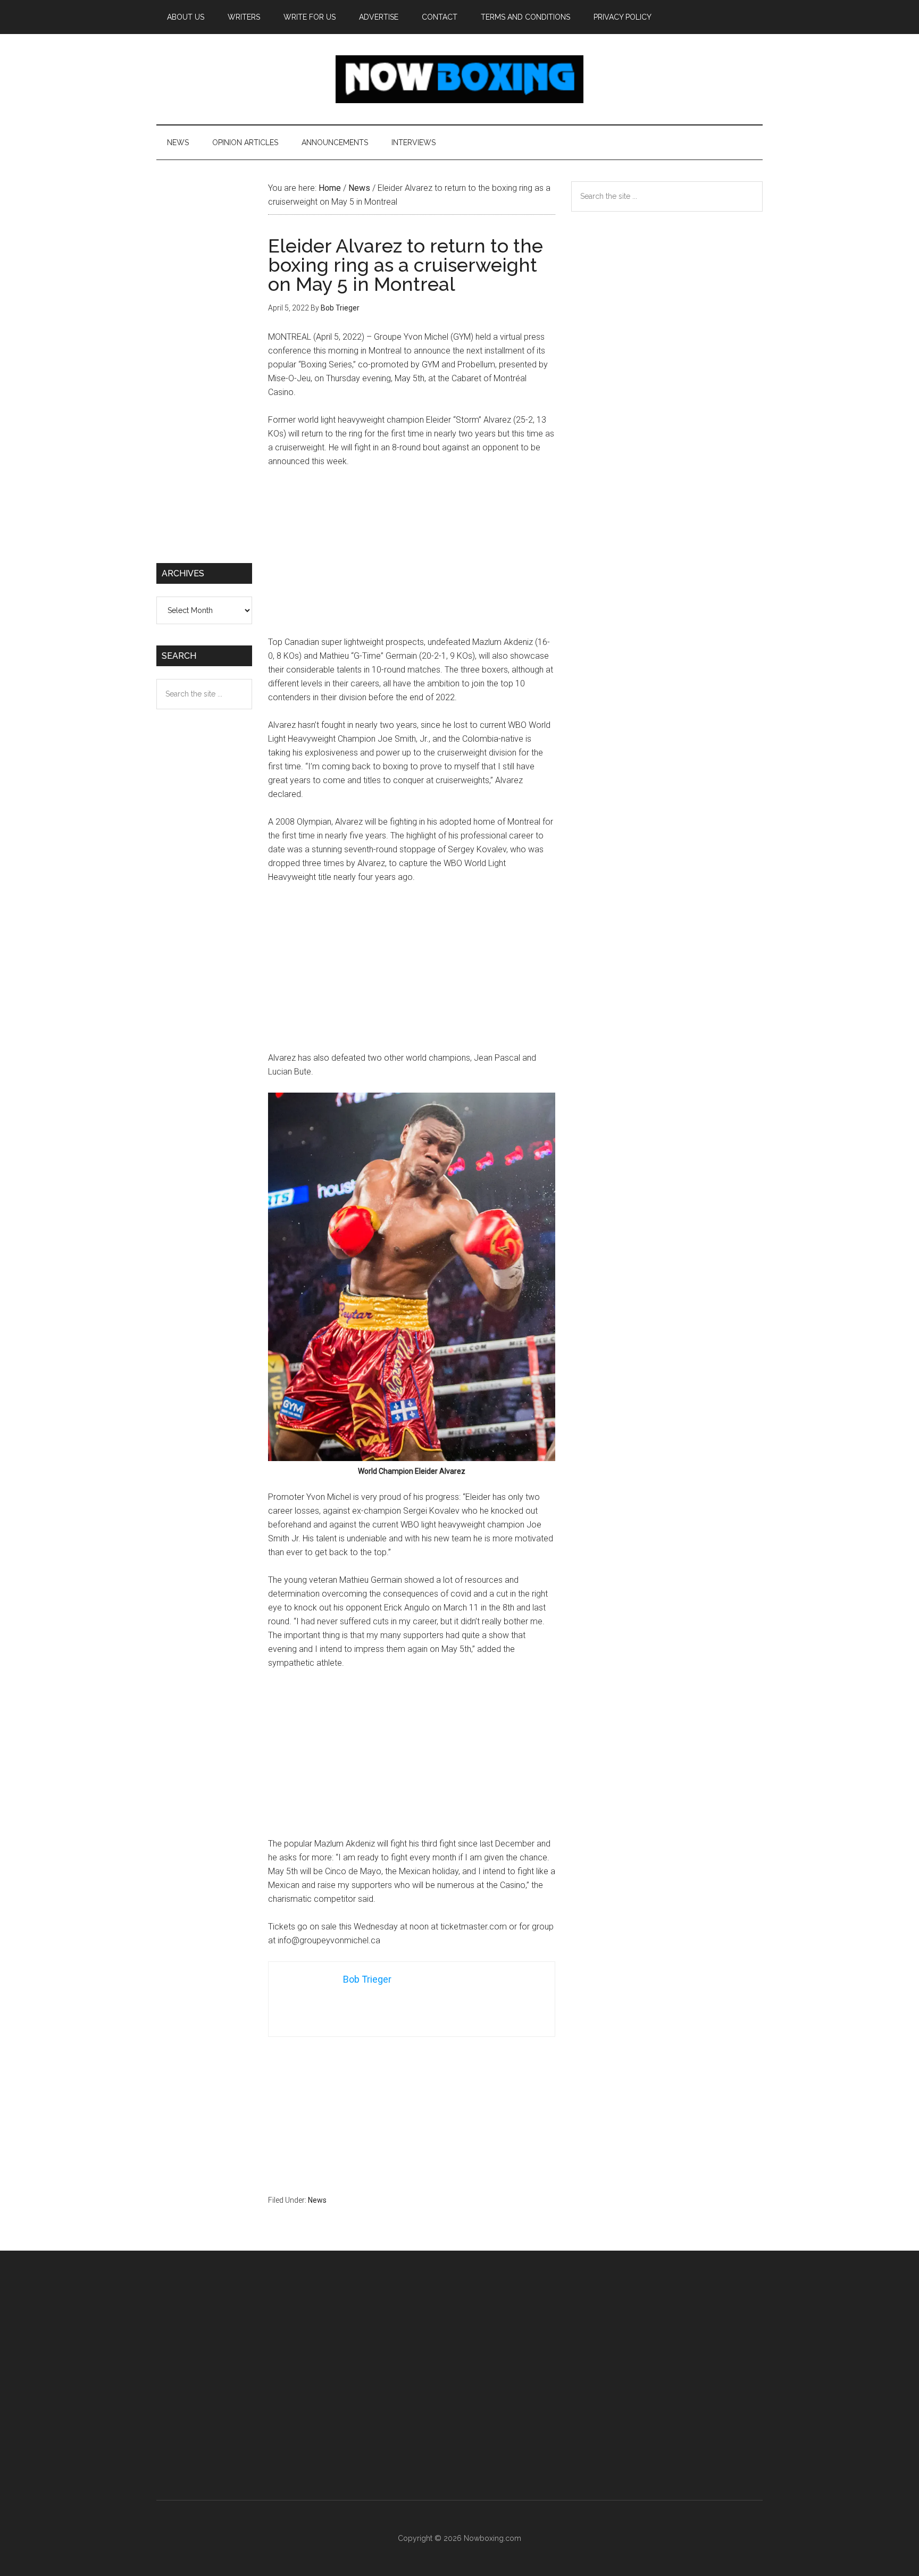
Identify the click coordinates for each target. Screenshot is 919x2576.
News (317, 2200)
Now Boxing (459, 79)
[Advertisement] (412, 557)
